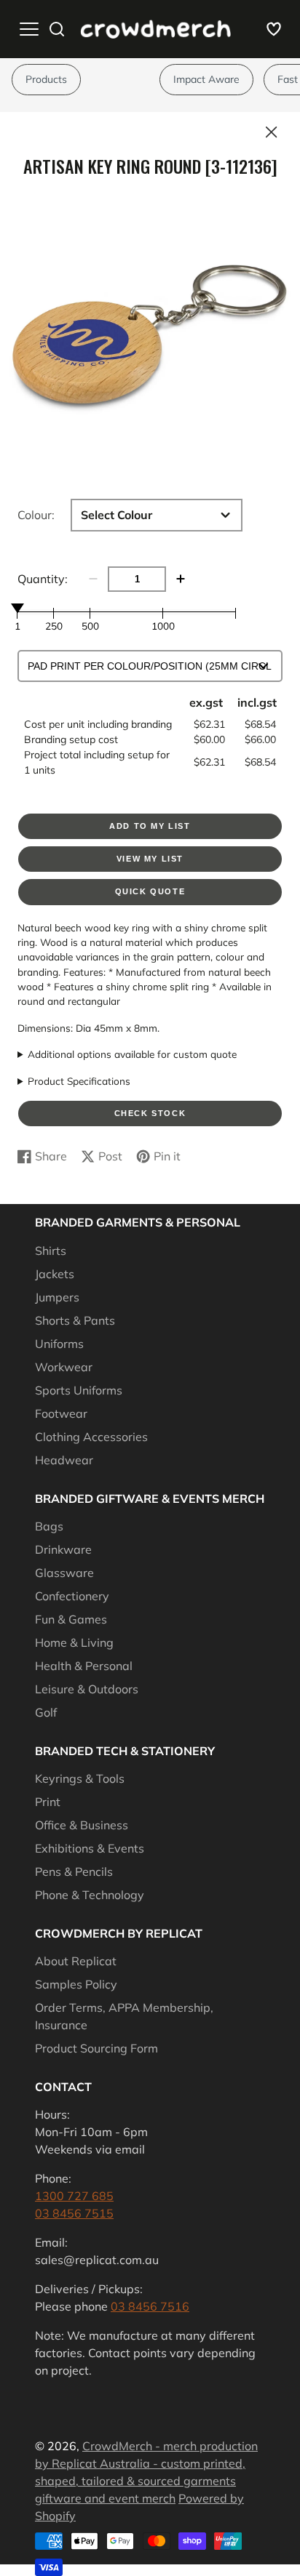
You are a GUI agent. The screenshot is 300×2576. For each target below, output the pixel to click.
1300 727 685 (74, 2196)
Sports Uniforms (79, 1390)
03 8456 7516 (150, 2306)
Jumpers (57, 1297)
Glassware (64, 1573)
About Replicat (76, 1961)
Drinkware (63, 1549)
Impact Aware (206, 79)
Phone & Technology (90, 1895)
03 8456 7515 (74, 2213)
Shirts (51, 1251)
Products (46, 79)
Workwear (64, 1367)
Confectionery (72, 1596)
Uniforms (59, 1344)
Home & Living (74, 1642)
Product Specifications (79, 1081)
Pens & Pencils (74, 1871)
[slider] (17, 608)
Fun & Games (71, 1619)
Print (48, 1802)
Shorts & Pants (75, 1320)
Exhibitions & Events (90, 1848)
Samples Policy (76, 1984)
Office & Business (82, 1825)
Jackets (55, 1274)
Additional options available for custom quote (132, 1054)
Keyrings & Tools (80, 1778)
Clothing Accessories (91, 1437)
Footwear (61, 1413)
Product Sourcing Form (96, 2048)
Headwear (64, 1460)
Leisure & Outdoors (87, 1689)
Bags (49, 1526)
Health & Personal (84, 1666)
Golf (46, 1712)
